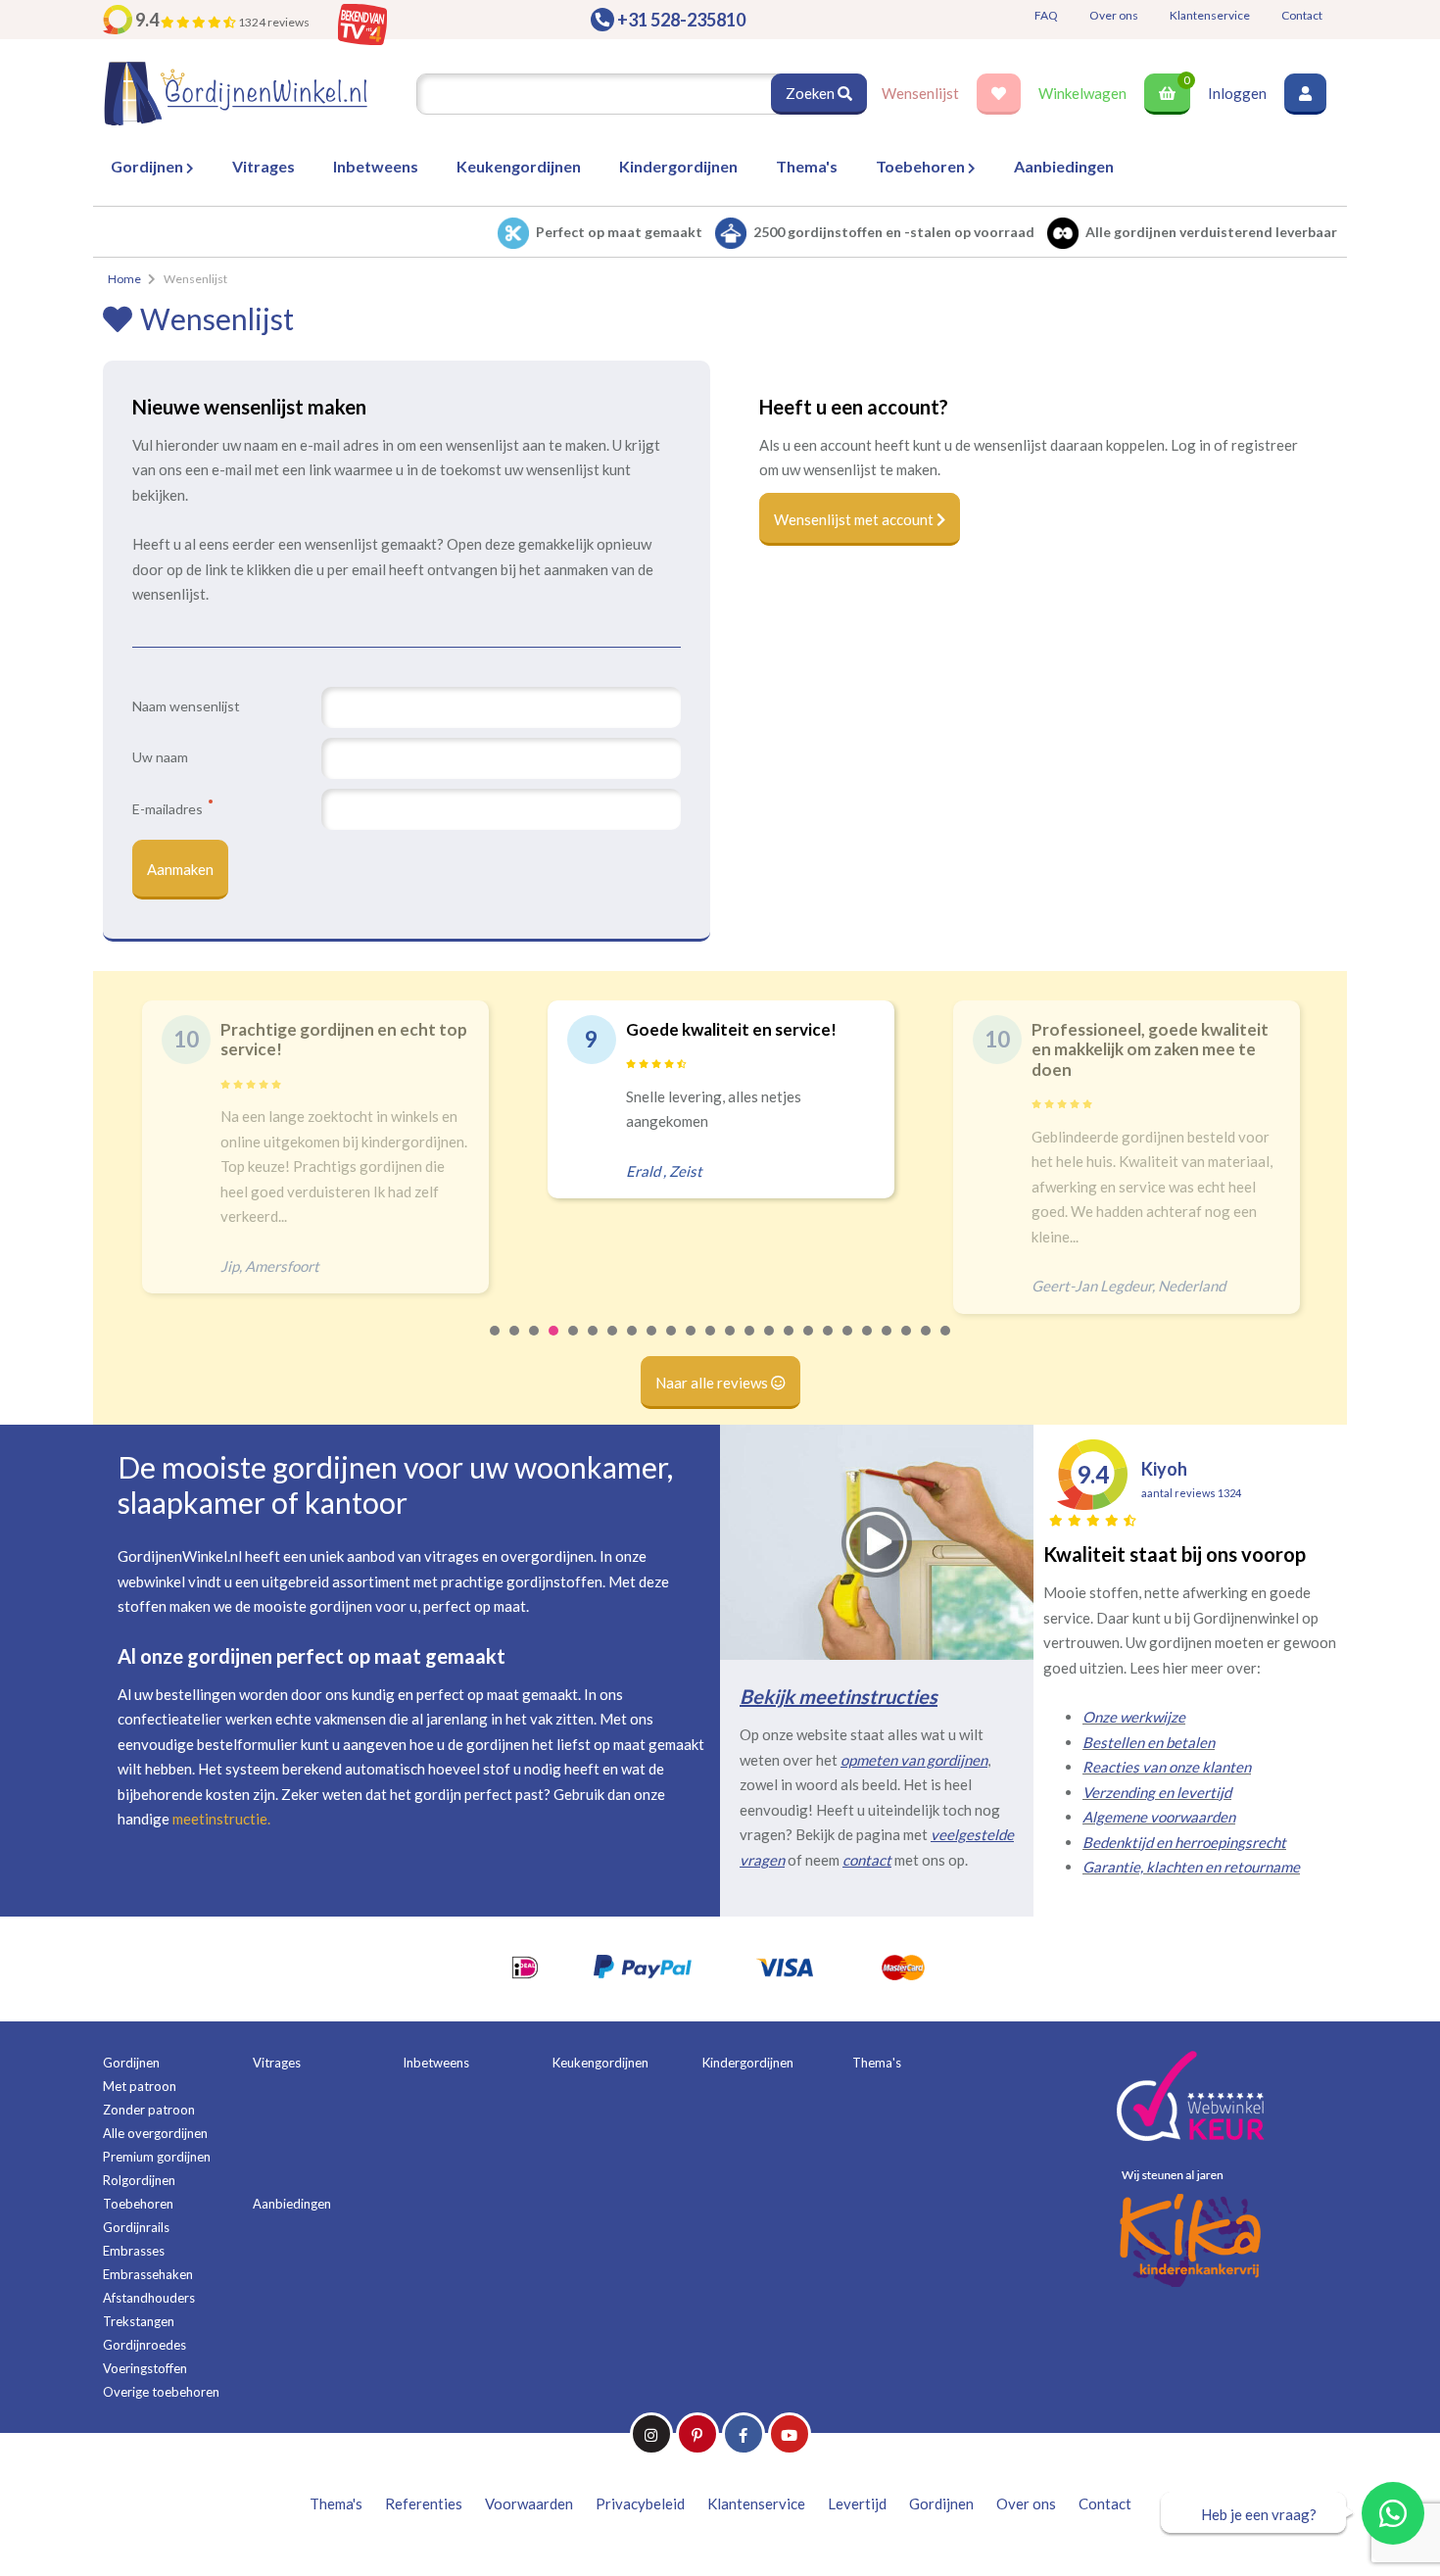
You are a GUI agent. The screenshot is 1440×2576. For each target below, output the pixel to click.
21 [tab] (888, 1343)
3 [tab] (535, 1343)
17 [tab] (809, 1343)
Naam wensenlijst (186, 706)
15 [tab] (770, 1343)
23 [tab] (927, 1343)
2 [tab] (515, 1343)
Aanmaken (180, 869)
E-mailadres (169, 808)
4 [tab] (554, 1343)
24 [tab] (946, 1343)
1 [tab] (496, 1343)
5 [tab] (574, 1343)
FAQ (1046, 15)
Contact (1302, 15)
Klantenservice (1210, 15)
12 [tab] (711, 1343)
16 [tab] (790, 1343)
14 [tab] (750, 1343)
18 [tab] (829, 1343)
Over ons (1114, 15)
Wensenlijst (920, 93)
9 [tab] (652, 1343)
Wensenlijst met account (855, 519)
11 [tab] (692, 1343)
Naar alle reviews (713, 1383)
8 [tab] (633, 1343)
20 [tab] (868, 1343)
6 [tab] (594, 1343)
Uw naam (160, 757)
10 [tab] (672, 1343)
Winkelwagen (1082, 93)
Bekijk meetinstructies (839, 1696)
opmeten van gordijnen (914, 1760)
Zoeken (812, 93)
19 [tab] (848, 1343)
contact (867, 1860)
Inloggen (1237, 93)
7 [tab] (613, 1343)
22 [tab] (907, 1343)
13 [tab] (731, 1343)
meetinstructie (220, 1819)
